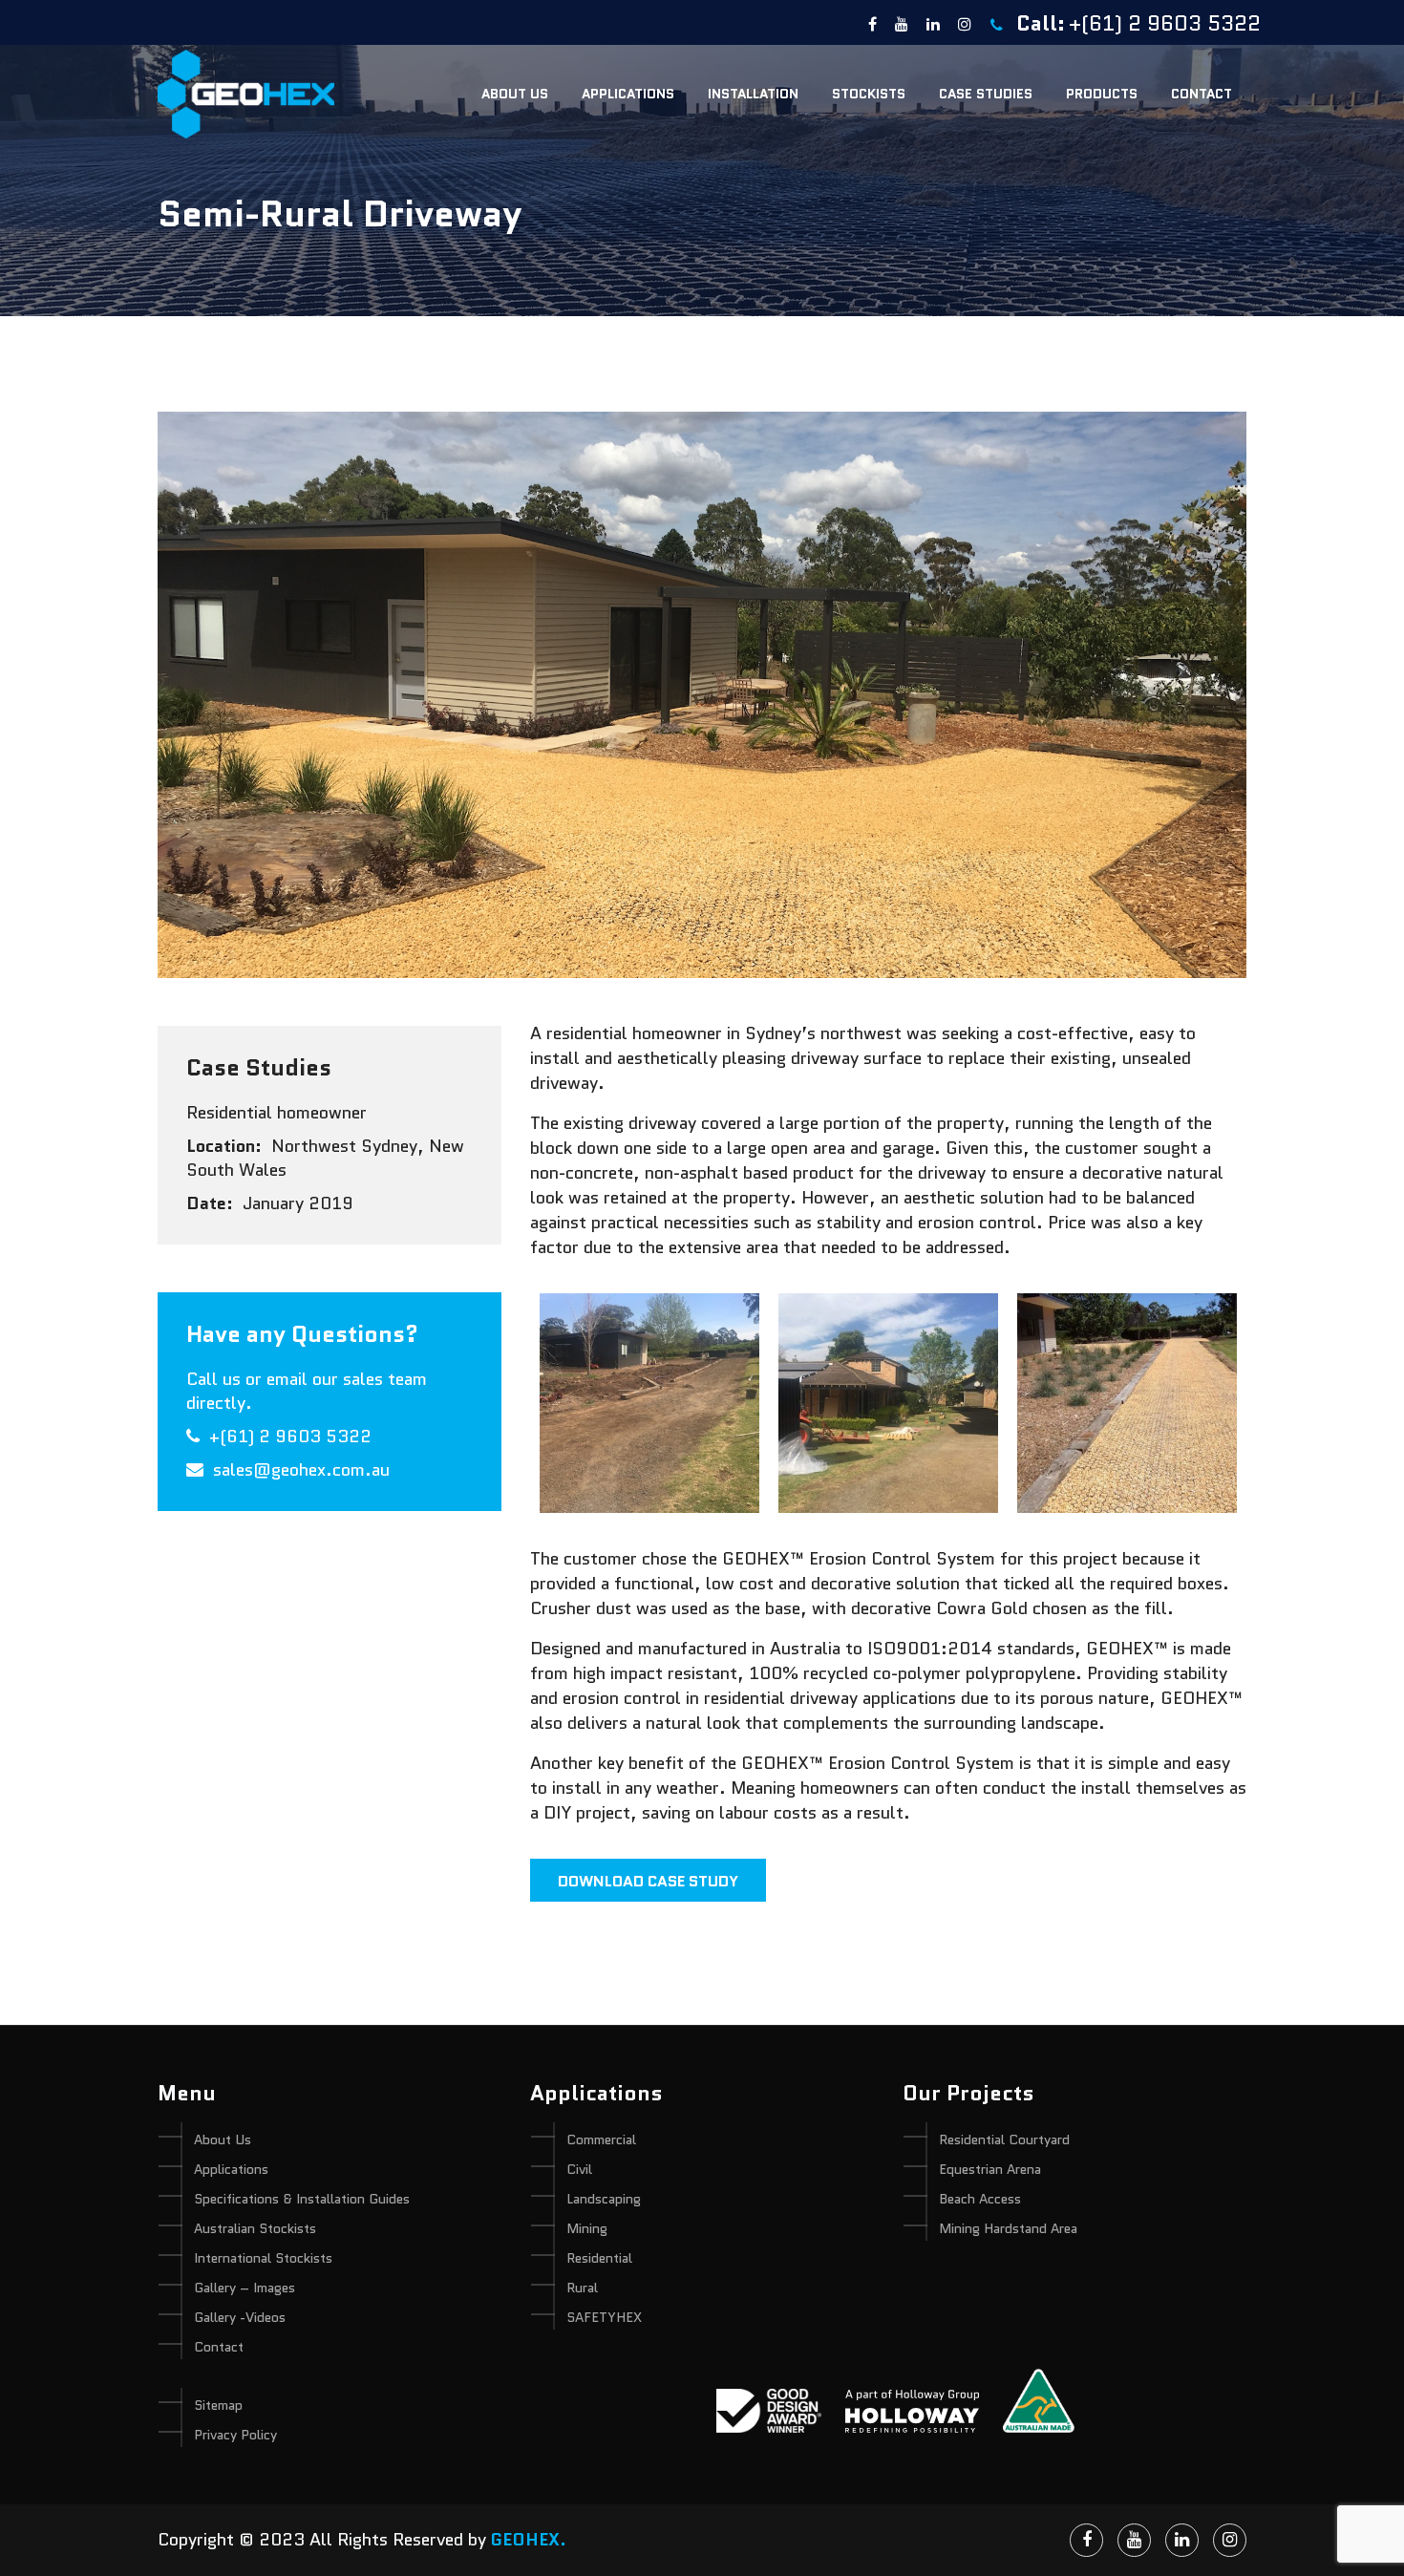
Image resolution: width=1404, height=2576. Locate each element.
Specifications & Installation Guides (302, 2199)
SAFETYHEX (604, 2317)
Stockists (869, 94)
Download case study (648, 1881)
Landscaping (604, 2199)
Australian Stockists (255, 2228)
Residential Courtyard (1004, 2140)
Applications (628, 94)
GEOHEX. (529, 2540)
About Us (515, 94)
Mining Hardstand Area (1008, 2228)
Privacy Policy (235, 2435)
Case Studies (986, 94)
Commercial (601, 2140)
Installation (753, 94)
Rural (582, 2288)
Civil (579, 2169)
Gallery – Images (245, 2288)
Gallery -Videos (240, 2317)
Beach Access (980, 2199)
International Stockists (263, 2258)
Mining (587, 2228)
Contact (1202, 94)
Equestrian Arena (990, 2169)
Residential (599, 2258)
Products (1102, 94)
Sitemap (218, 2405)
